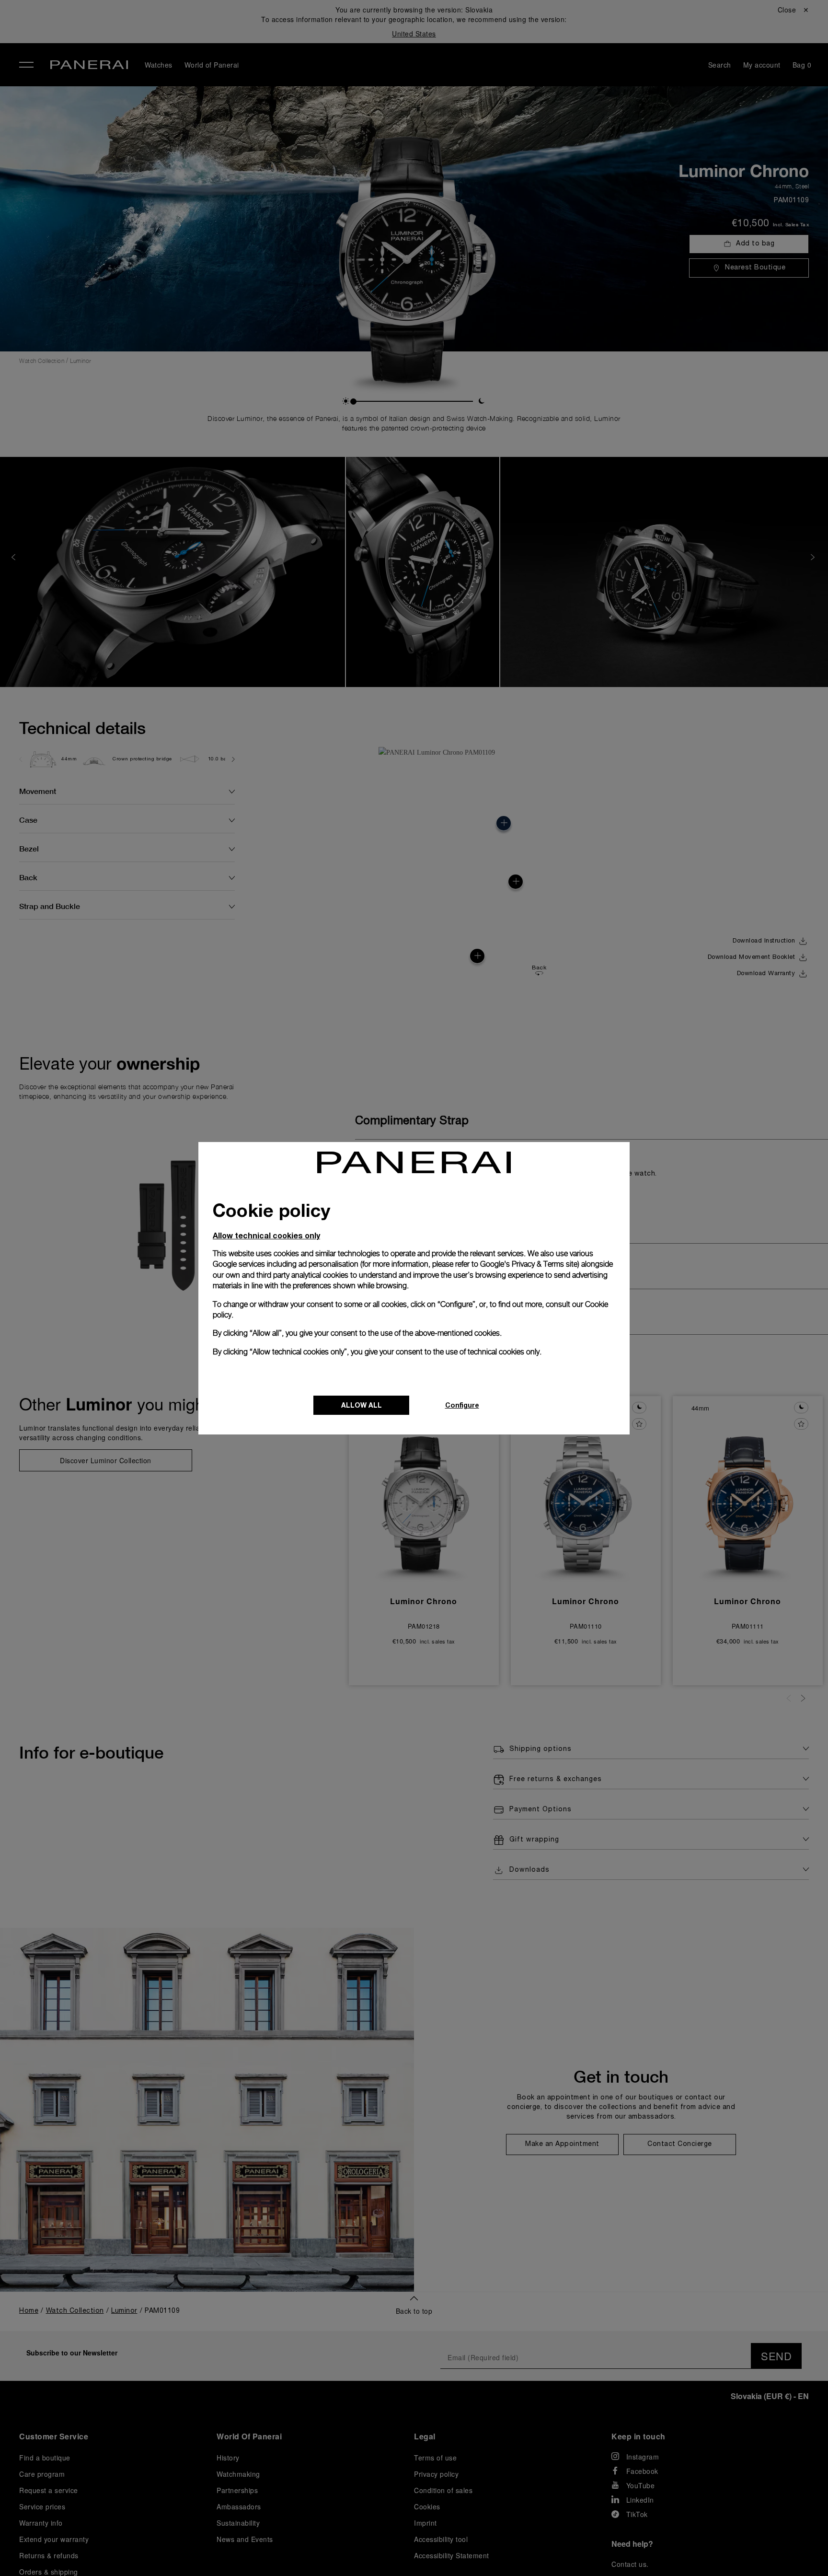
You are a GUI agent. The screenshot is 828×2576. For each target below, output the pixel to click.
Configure (462, 1405)
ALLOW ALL (362, 1405)
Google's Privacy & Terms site (529, 1264)
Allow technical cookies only (266, 1235)
